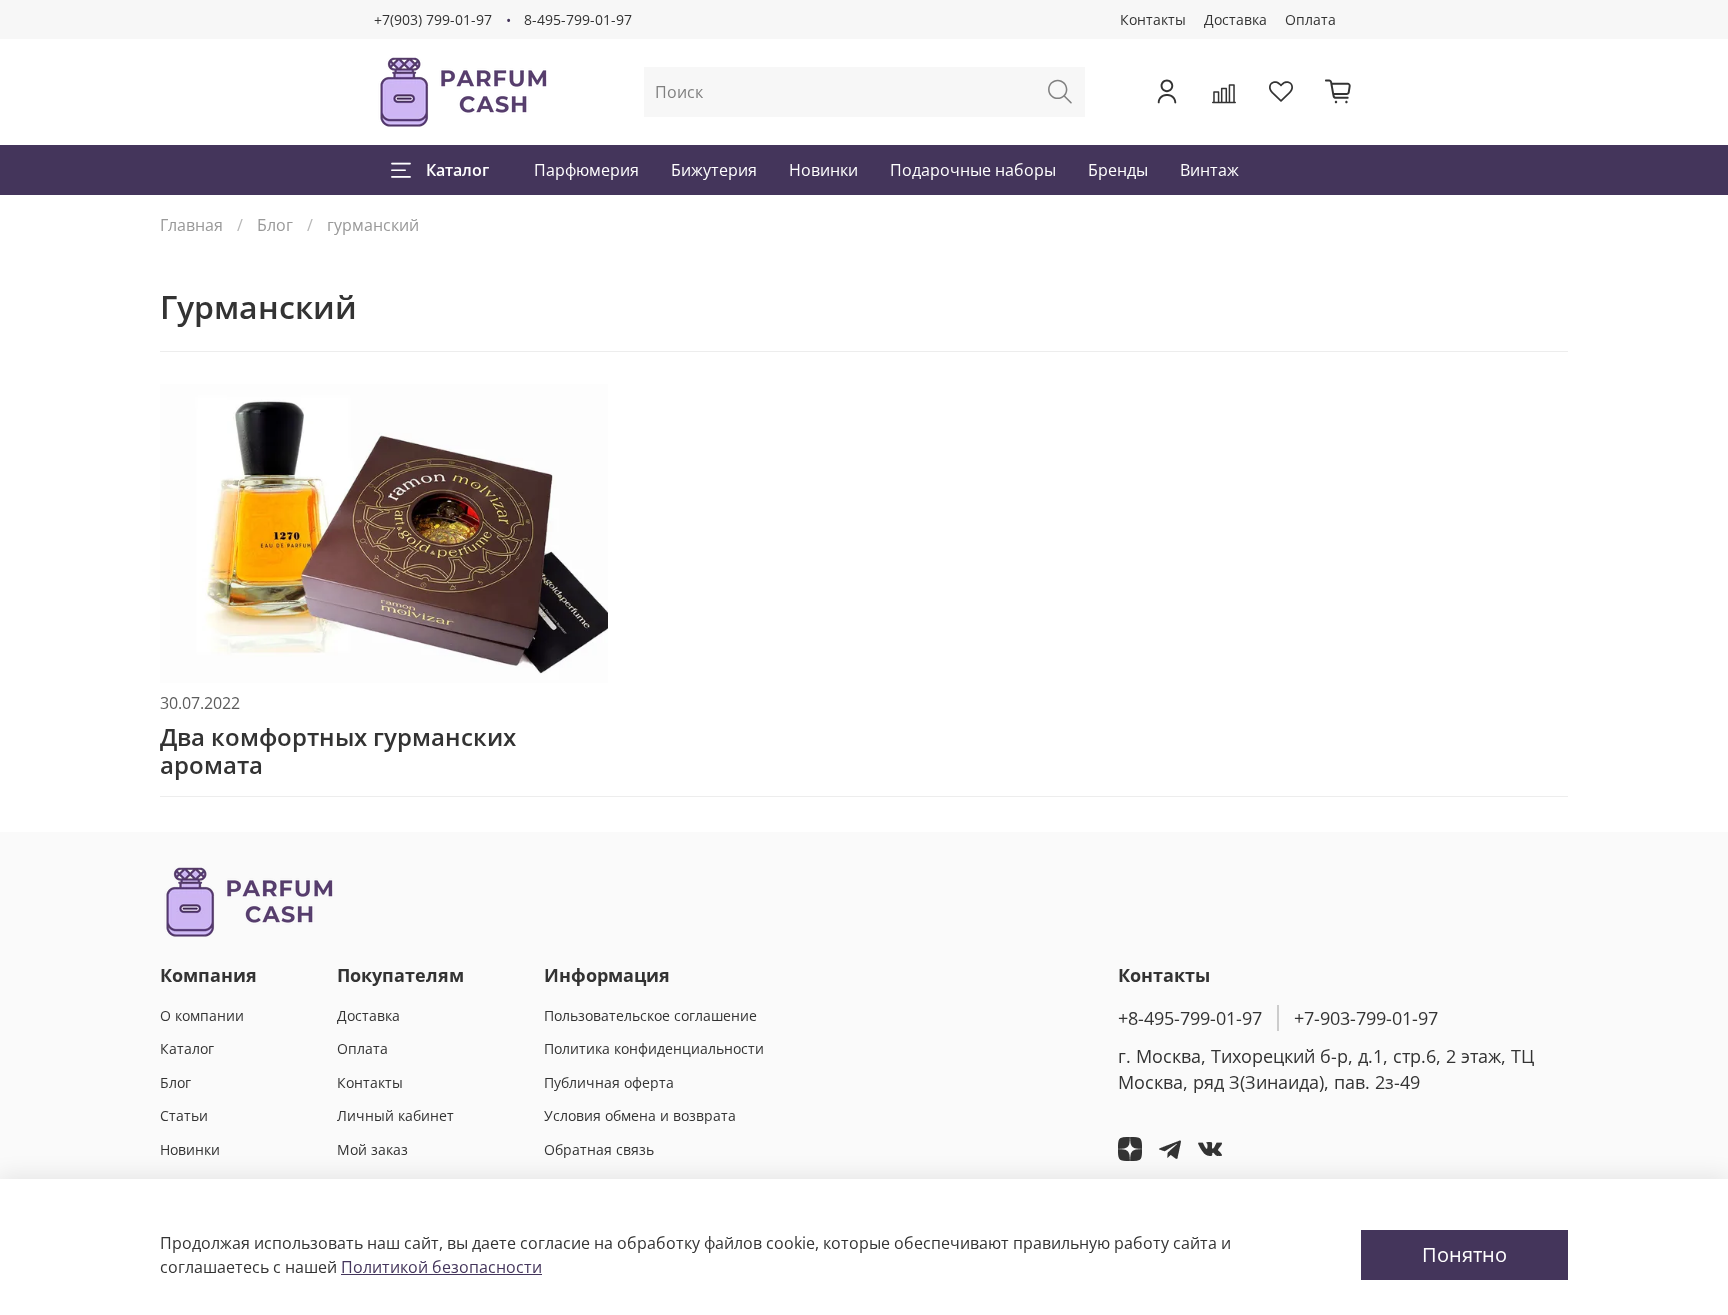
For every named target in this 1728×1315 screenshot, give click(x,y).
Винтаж (1209, 170)
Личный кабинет (395, 1115)
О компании (202, 1015)
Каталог (457, 170)
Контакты (1153, 19)
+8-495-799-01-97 (1190, 1018)
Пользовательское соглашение (650, 1015)
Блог (275, 225)
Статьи (184, 1115)
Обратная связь (599, 1149)
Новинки (823, 170)
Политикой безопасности (441, 1267)
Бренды (1118, 170)
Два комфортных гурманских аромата (338, 751)
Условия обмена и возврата (640, 1115)
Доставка (1235, 19)
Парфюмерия (586, 170)
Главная (191, 225)
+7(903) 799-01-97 (433, 19)
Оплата (1310, 19)
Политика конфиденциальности (654, 1048)
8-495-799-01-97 (578, 19)
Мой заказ (372, 1149)
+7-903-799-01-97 (1366, 1018)
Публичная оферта (609, 1082)
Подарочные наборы (973, 170)
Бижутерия (714, 170)
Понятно (1464, 1254)
